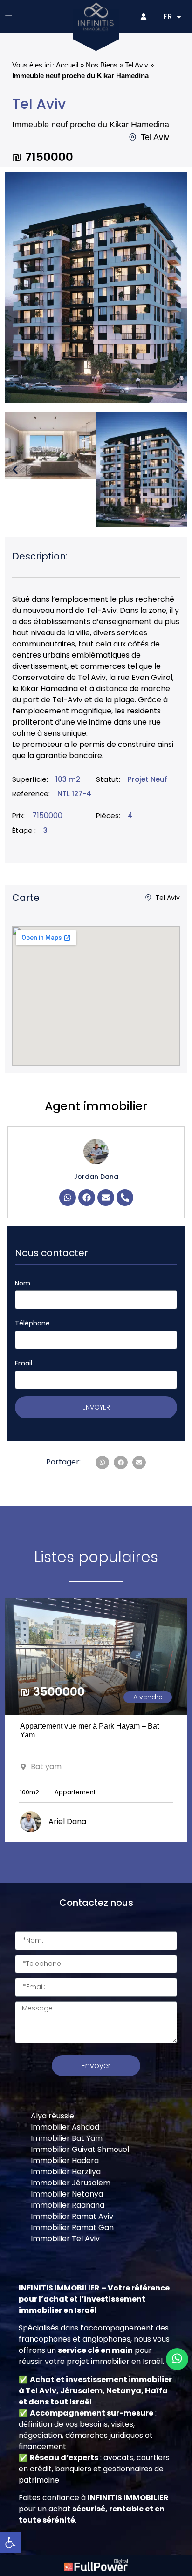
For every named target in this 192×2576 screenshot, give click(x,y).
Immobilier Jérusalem (71, 2183)
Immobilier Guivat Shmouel (80, 2149)
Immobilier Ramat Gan (72, 2227)
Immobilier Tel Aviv (65, 2239)
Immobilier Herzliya (66, 2172)
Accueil (67, 65)
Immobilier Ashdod (65, 2127)
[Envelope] (106, 1198)
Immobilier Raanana (68, 2205)
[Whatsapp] (68, 1198)
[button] (15, 470)
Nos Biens (102, 65)
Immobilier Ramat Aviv (72, 2216)
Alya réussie (52, 2116)
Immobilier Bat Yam (67, 2138)
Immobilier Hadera (65, 2160)
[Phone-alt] (125, 1198)
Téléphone (32, 1323)
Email (24, 1363)
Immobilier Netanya (67, 2194)
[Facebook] (87, 1198)
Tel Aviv (137, 65)
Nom (23, 1283)
